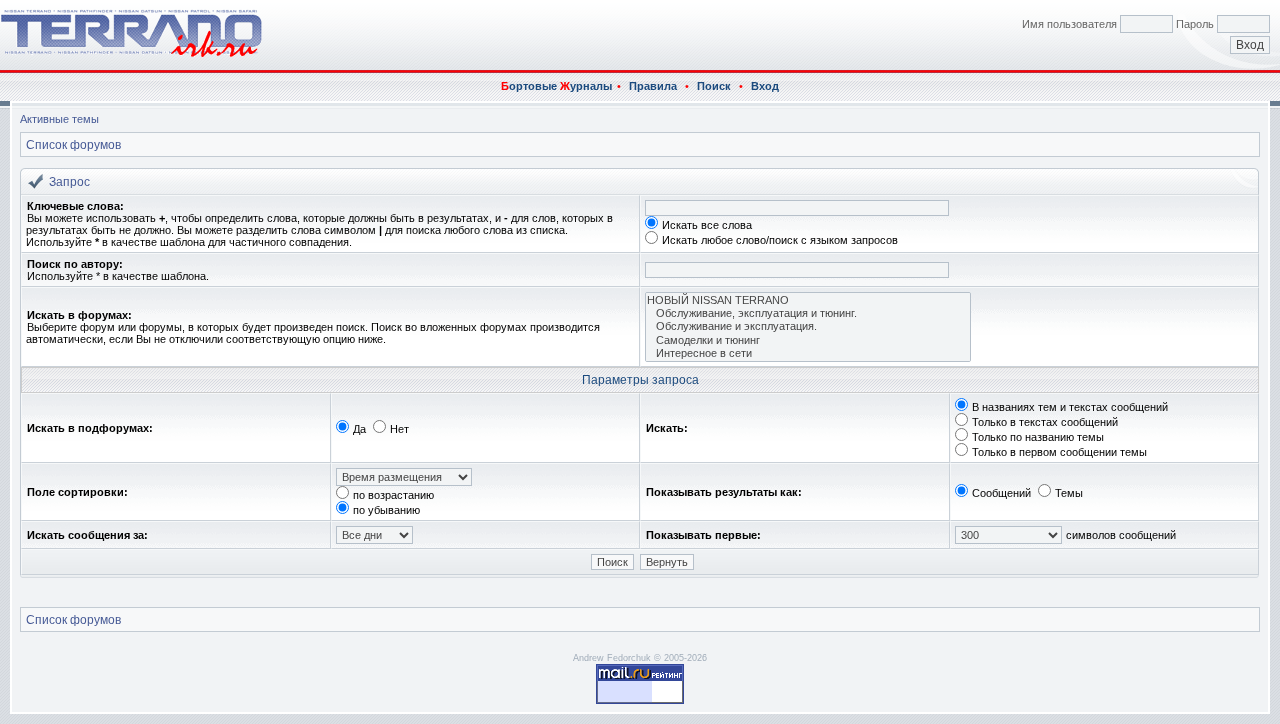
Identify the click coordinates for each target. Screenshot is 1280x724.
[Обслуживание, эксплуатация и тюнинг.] (808, 313)
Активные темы (59, 119)
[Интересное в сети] (808, 353)
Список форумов (73, 145)
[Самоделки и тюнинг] (808, 340)
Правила (653, 86)
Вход (765, 86)
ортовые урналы (556, 86)
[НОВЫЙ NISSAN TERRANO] (808, 300)
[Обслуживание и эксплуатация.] (808, 326)
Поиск (714, 86)
